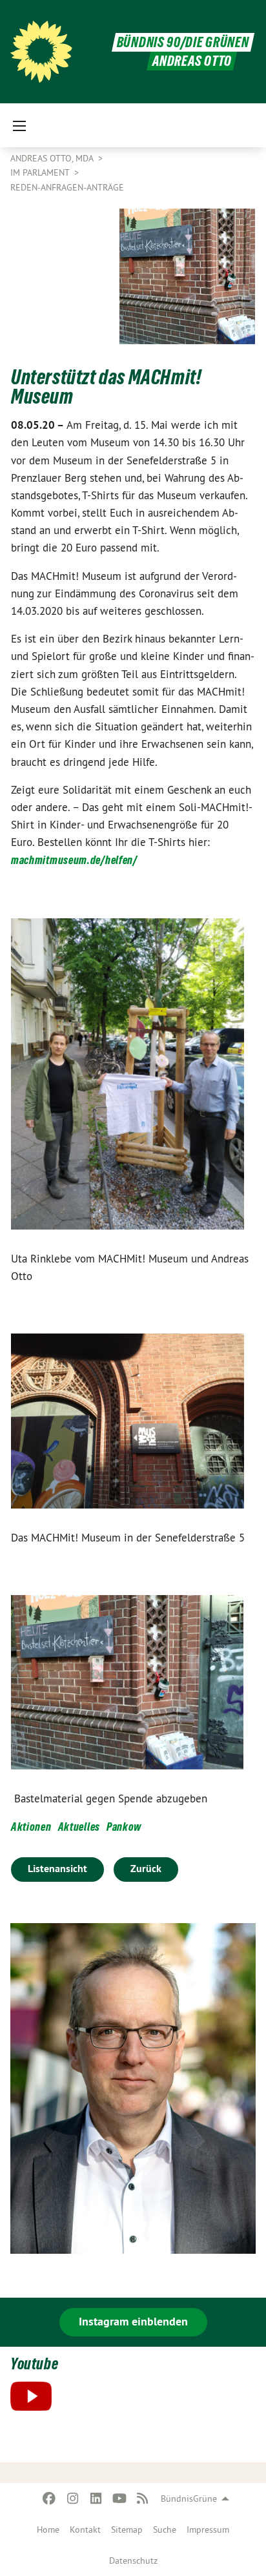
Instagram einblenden (133, 2321)
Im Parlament (41, 172)
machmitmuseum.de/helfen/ (74, 860)
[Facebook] (49, 2499)
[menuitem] (48, 2530)
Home (48, 2530)
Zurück (146, 1869)
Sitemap (127, 2530)
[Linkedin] (96, 2499)
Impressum (208, 2530)
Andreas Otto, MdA (53, 158)
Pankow (124, 1827)
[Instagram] (73, 2499)
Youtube (34, 2364)
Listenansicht (57, 1869)
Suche (165, 2530)
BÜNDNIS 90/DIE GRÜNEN (183, 42)
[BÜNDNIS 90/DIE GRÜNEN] (41, 52)
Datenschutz (133, 2561)
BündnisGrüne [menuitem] (189, 2499)
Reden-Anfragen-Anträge (67, 187)
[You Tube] (119, 2499)
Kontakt (85, 2530)
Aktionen (31, 1827)
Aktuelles (79, 1827)
